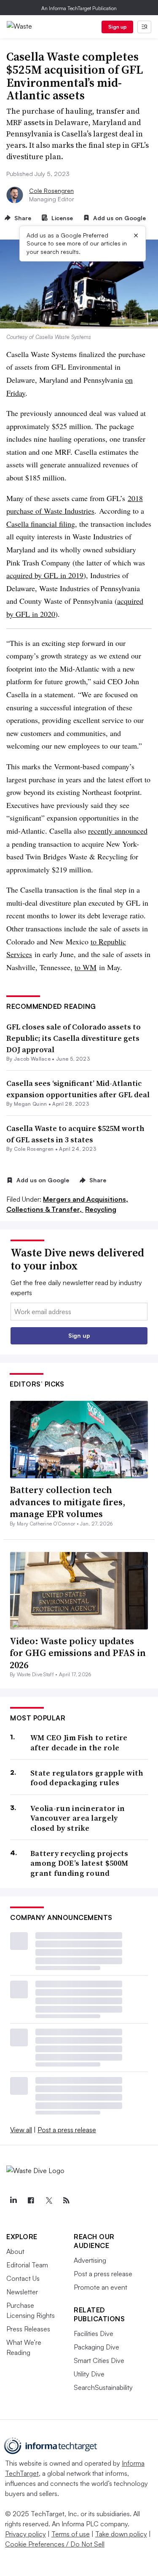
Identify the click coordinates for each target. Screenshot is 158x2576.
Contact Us (23, 2278)
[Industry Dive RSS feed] (66, 2200)
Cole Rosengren (51, 191)
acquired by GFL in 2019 (45, 575)
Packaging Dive (96, 2347)
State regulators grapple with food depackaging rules (87, 1778)
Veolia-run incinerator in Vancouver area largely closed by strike (78, 1818)
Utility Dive (89, 2374)
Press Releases (28, 2329)
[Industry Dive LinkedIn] (13, 2200)
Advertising (90, 2260)
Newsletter (22, 2292)
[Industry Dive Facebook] (31, 2200)
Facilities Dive (94, 2333)
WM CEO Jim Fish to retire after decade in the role (79, 1743)
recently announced (118, 831)
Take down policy (121, 2534)
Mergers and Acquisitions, (86, 1199)
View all (21, 2130)
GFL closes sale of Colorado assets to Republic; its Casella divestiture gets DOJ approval (74, 1038)
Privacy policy (25, 2534)
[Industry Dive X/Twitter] (48, 2200)
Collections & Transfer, (45, 1209)
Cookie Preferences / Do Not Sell (55, 2544)
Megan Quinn (31, 1104)
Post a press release (67, 2130)
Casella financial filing (41, 524)
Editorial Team (27, 2265)
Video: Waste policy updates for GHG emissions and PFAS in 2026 (78, 1653)
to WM (86, 967)
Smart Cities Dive (99, 2360)
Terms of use (71, 2534)
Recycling (101, 1209)
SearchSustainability (103, 2387)
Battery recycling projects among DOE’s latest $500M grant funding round (79, 1863)
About (15, 2251)
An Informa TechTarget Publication (79, 8)
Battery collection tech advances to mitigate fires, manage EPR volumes (67, 1502)
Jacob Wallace (32, 1059)
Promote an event (100, 2287)
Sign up (118, 27)
